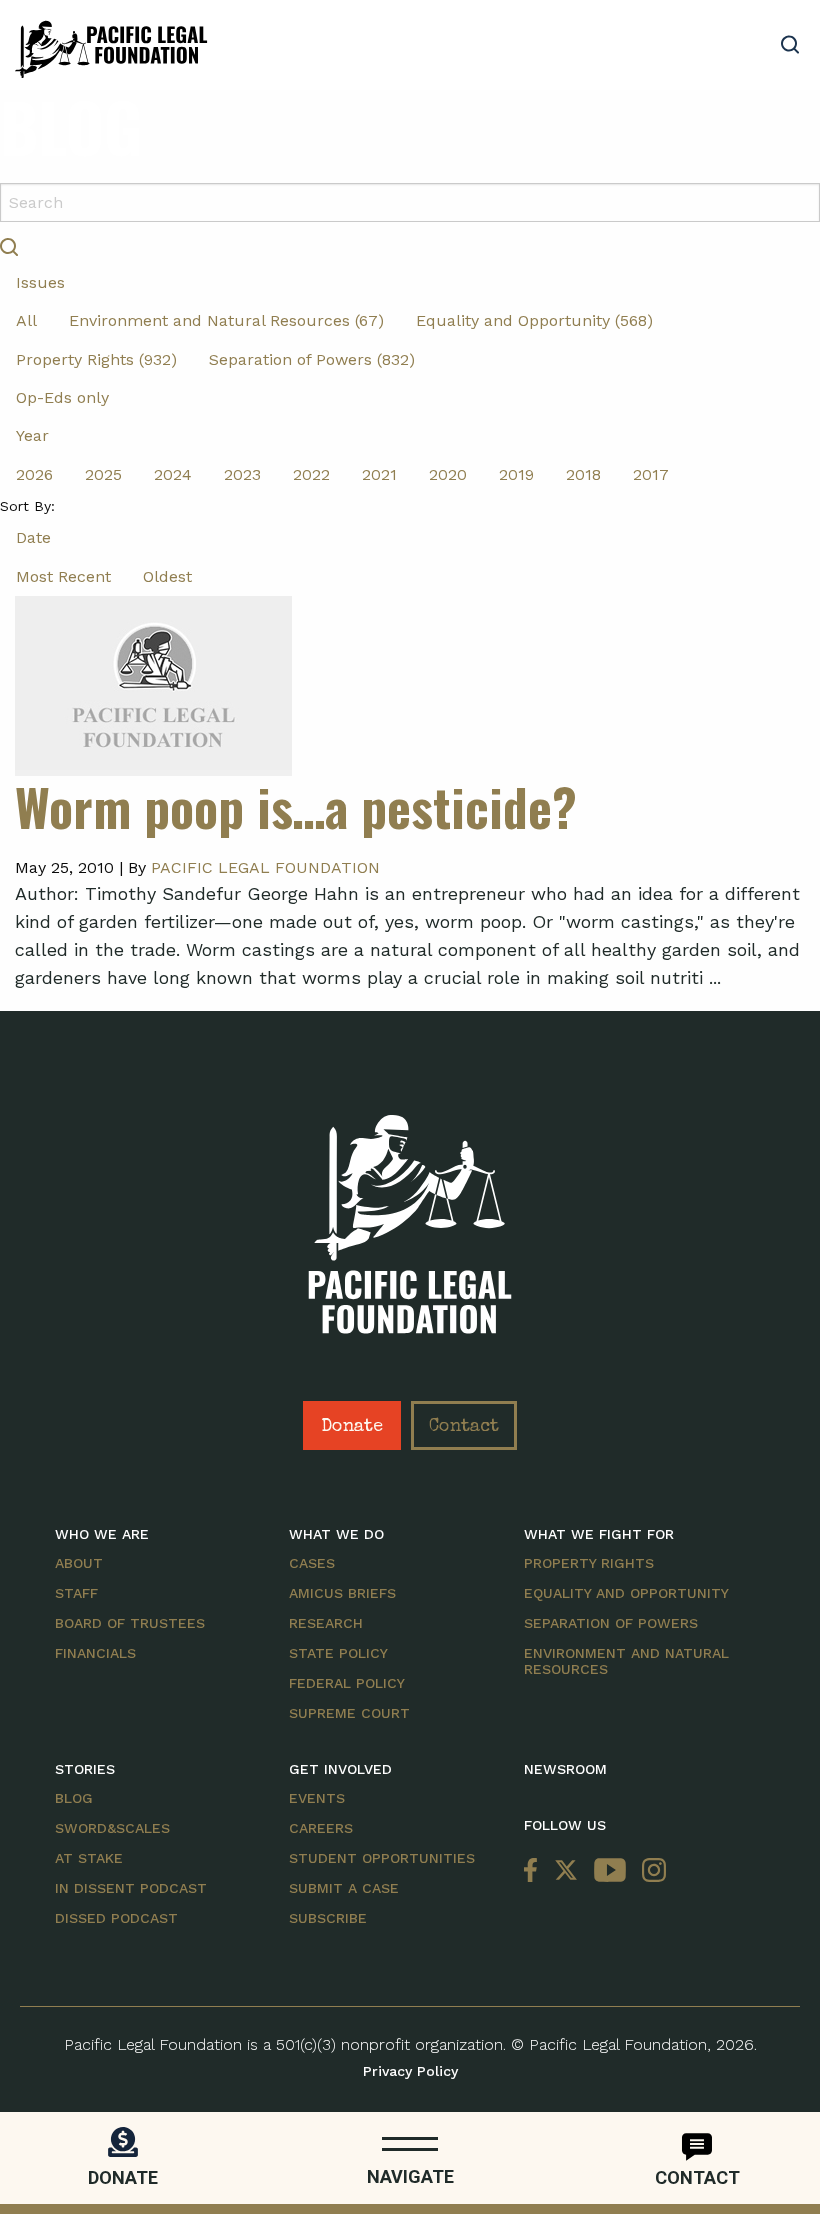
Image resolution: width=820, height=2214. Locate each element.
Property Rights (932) (96, 359)
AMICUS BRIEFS (342, 1593)
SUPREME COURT (349, 1713)
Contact (464, 1427)
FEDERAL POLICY (347, 1683)
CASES (312, 1563)
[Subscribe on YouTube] (610, 1870)
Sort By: (27, 506)
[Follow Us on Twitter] (566, 1870)
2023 (242, 474)
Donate (352, 1427)
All (26, 320)
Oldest (167, 576)
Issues (40, 282)
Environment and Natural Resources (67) (226, 320)
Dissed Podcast (116, 1918)
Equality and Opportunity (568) (534, 320)
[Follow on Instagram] (650, 1870)
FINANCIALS (95, 1653)
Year (32, 435)
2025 (103, 474)
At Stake (89, 1858)
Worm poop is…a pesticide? (296, 806)
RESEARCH (326, 1623)
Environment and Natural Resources (626, 1661)
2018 (583, 474)
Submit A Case (344, 1888)
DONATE (123, 2177)
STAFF (76, 1593)
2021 (379, 474)
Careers (321, 1828)
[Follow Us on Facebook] (535, 1870)
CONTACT (697, 2177)
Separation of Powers (611, 1623)
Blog (74, 1798)
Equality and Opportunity (626, 1593)
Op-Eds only (62, 397)
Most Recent (63, 576)
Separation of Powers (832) (312, 359)
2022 (311, 474)
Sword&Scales (112, 1828)
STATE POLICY (338, 1653)
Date (33, 537)
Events (317, 1798)
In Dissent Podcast (131, 1888)
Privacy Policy (410, 2071)
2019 (516, 474)
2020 (448, 474)
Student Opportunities (382, 1858)
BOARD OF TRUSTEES (130, 1623)
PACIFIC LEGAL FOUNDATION (265, 867)
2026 (34, 474)
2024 (173, 474)
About (79, 1563)
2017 (651, 474)
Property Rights (589, 1563)
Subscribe (328, 1918)
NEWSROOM (565, 1769)
